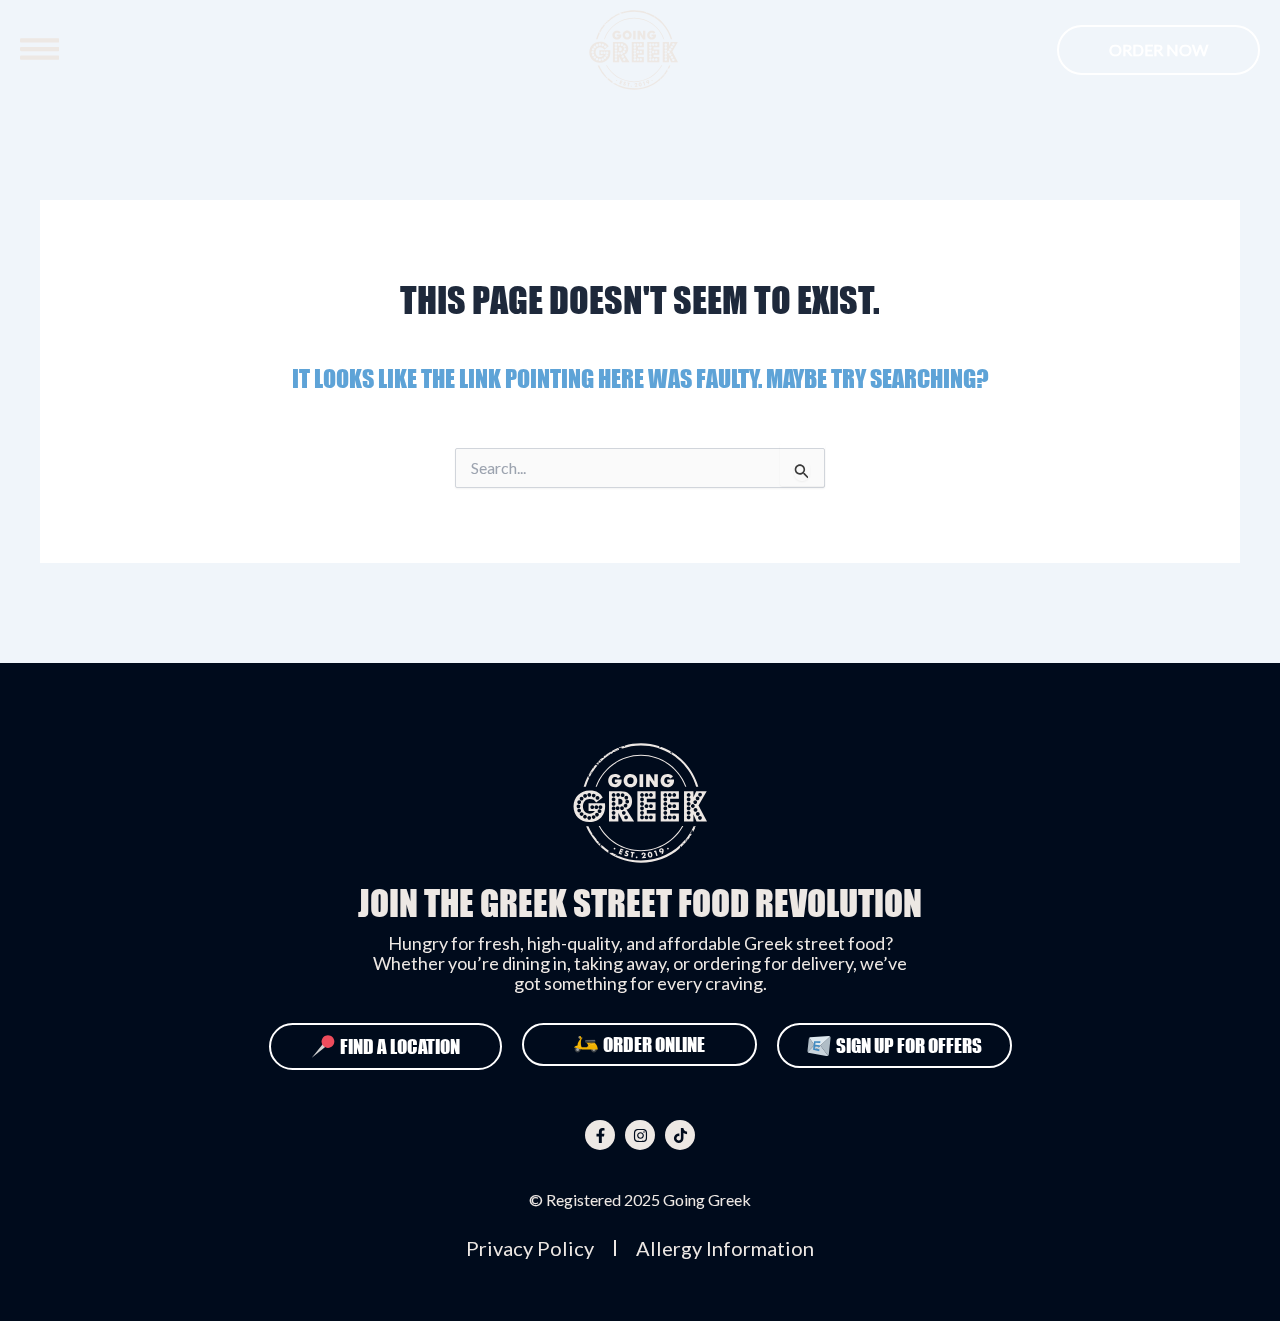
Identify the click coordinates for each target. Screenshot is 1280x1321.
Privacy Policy (530, 1248)
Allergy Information (725, 1248)
